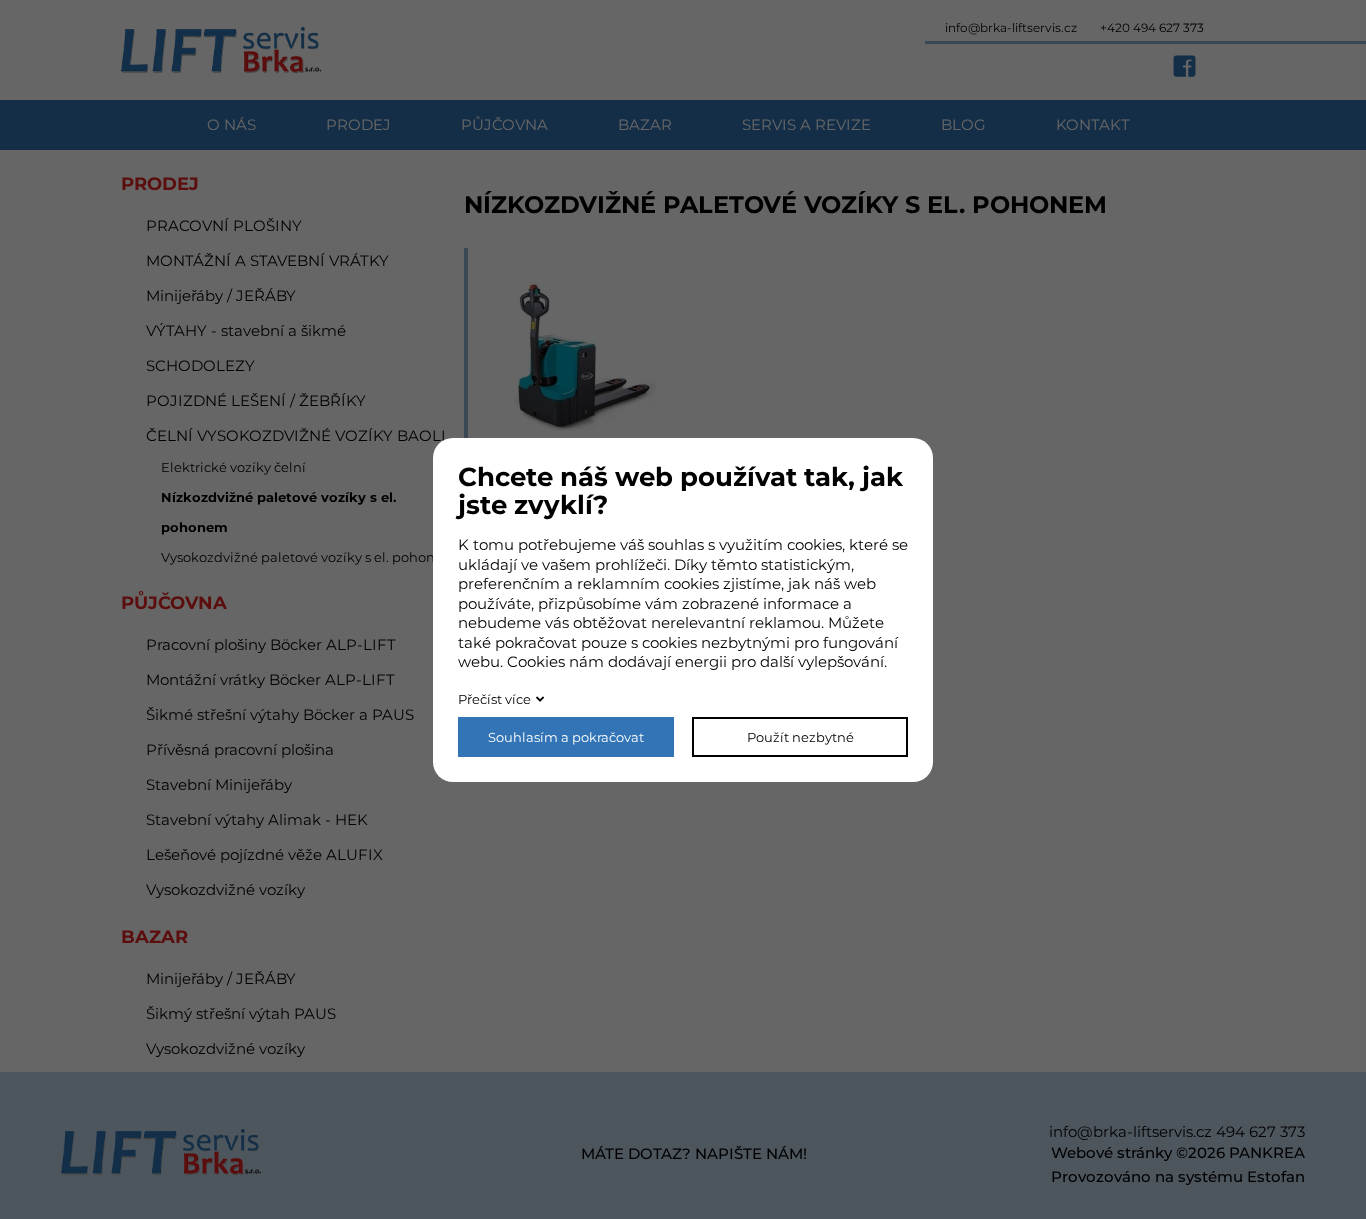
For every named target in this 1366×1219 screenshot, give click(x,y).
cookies (814, 544)
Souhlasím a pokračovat (566, 737)
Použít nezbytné (800, 737)
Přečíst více (494, 699)
